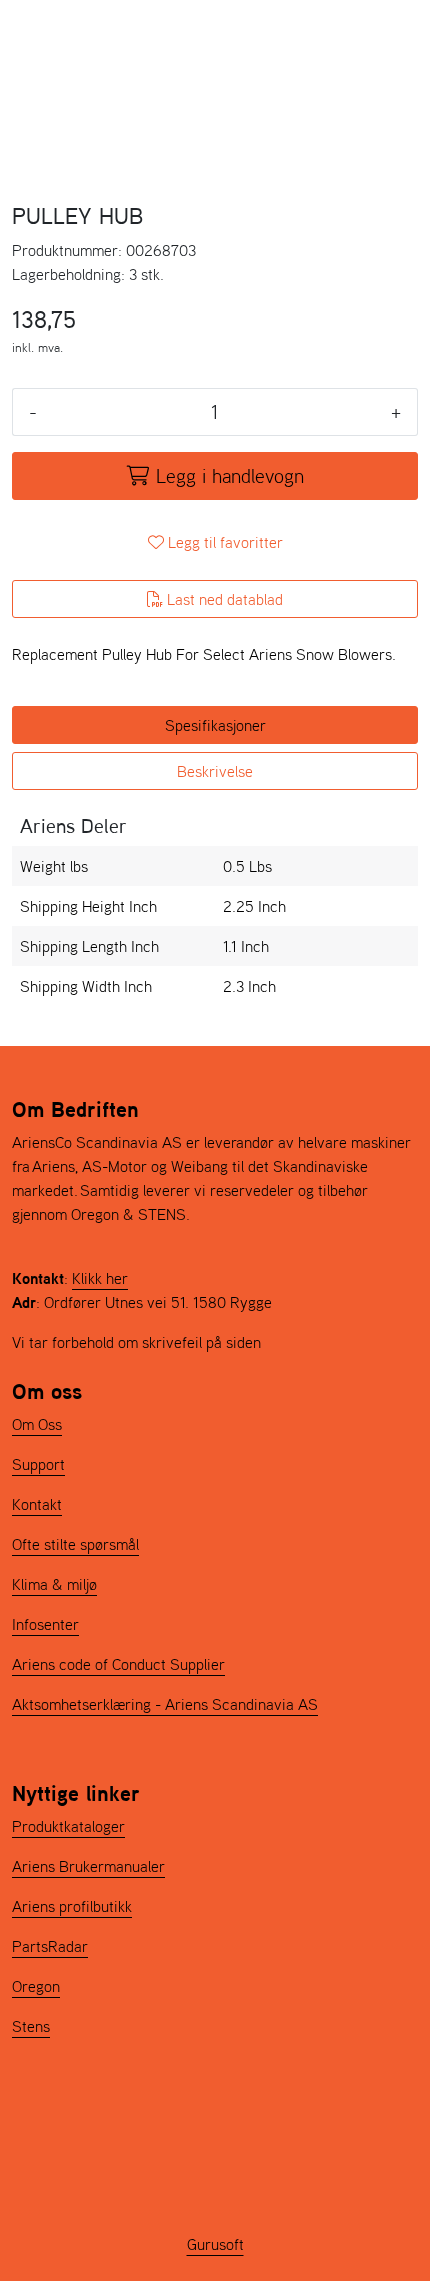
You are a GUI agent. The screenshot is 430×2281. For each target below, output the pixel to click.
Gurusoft (215, 2244)
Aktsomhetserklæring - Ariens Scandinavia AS (165, 1704)
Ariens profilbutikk (72, 1906)
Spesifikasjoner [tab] (215, 725)
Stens (31, 2026)
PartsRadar (50, 1946)
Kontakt (37, 1504)
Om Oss (37, 1424)
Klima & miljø (54, 1584)
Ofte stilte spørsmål (75, 1544)
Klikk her (100, 1278)
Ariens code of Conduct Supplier (118, 1664)
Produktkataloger (68, 1826)
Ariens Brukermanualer (88, 1866)
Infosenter (45, 1624)
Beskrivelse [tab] (215, 771)
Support (38, 1464)
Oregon (36, 1986)
